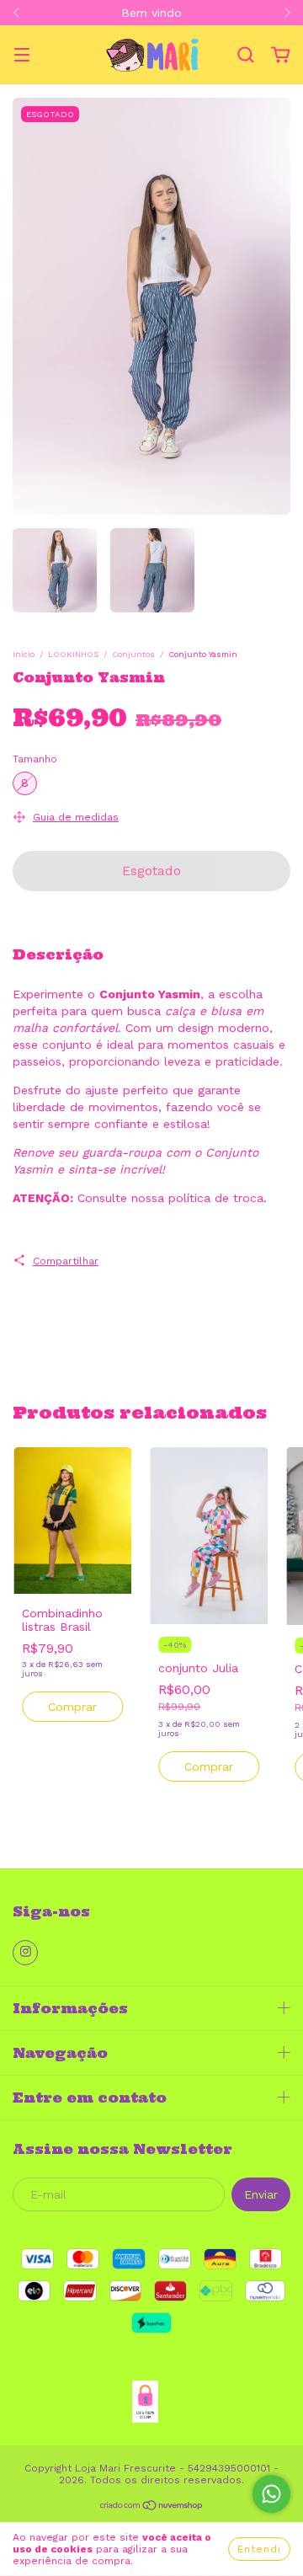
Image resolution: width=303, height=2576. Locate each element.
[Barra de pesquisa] (246, 56)
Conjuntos (133, 654)
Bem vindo (151, 13)
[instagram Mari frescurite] (25, 1953)
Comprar (72, 1707)
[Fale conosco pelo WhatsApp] (271, 2494)
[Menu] (22, 56)
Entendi (259, 2549)
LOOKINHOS (73, 654)
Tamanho (35, 759)
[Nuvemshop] (152, 2508)
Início (24, 654)
